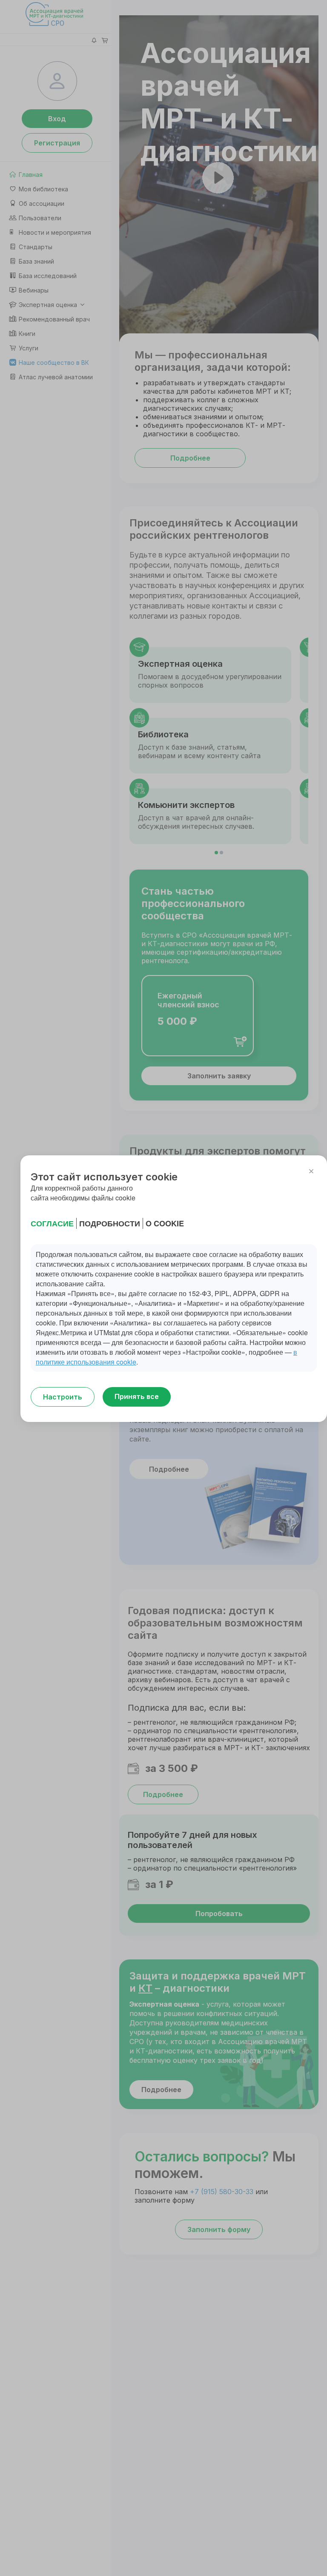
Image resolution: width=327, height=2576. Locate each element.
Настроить (63, 1397)
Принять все (137, 1396)
